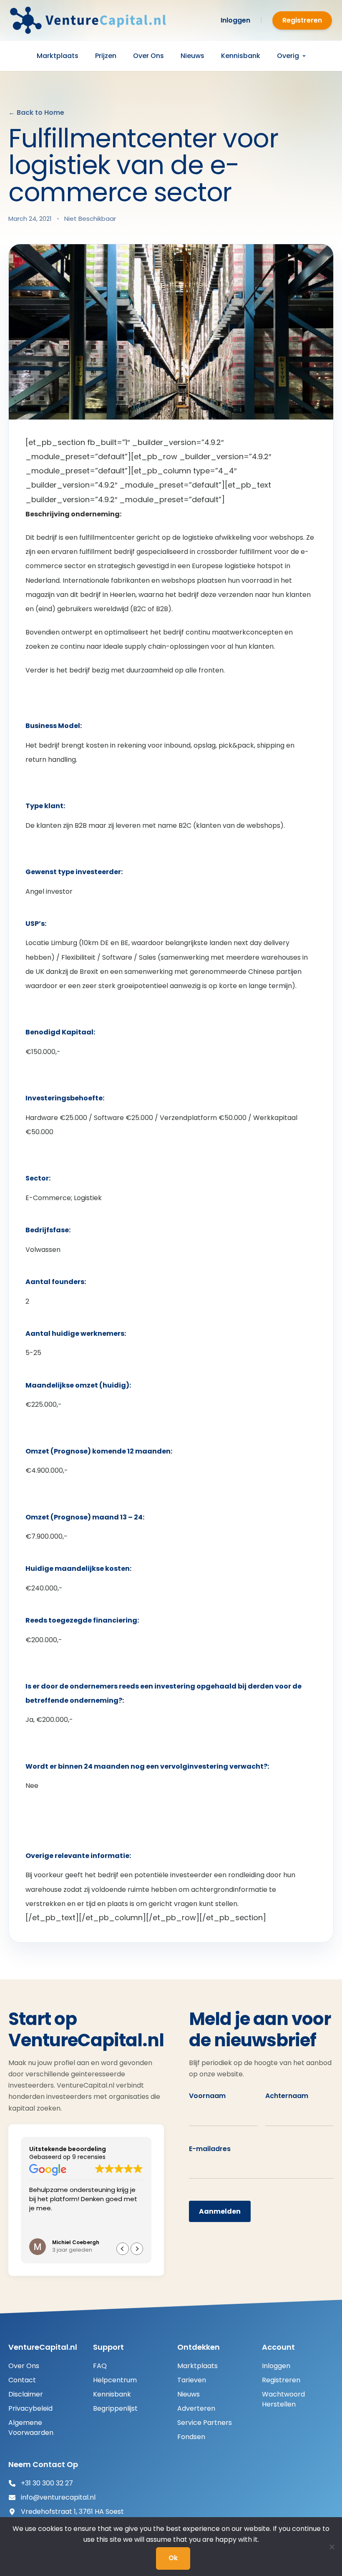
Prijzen (106, 56)
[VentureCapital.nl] (91, 20)
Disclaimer (26, 2394)
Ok (173, 2558)
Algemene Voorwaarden (31, 2428)
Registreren (302, 20)
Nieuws (192, 56)
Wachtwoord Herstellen (283, 2399)
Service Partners (205, 2423)
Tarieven (192, 2380)
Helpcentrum (115, 2380)
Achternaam (287, 2096)
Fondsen (191, 2437)
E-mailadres (210, 2149)
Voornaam (207, 2096)
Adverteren (196, 2408)
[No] (332, 2547)
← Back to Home (36, 112)
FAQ (100, 2366)
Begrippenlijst (115, 2408)
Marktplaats (58, 56)
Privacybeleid (30, 2408)
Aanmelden (220, 2211)
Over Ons (148, 56)
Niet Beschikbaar (90, 219)
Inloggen (235, 20)
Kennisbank (241, 56)
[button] (137, 2249)
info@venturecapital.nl (58, 2497)
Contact (22, 2380)
